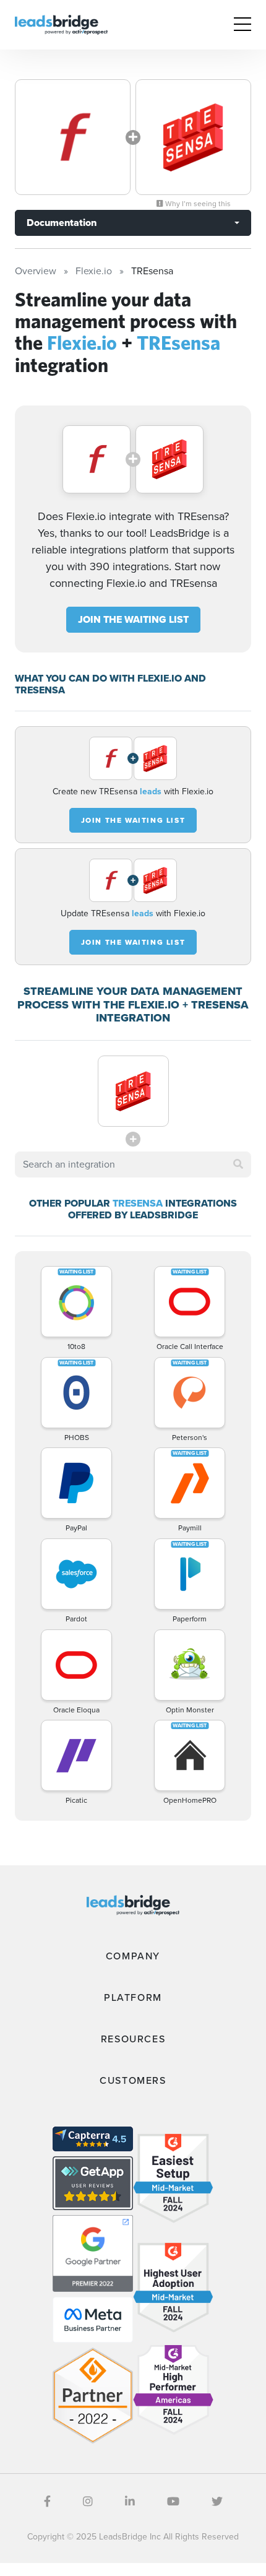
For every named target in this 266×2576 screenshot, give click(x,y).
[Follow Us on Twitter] (217, 2502)
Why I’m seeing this (197, 204)
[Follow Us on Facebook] (47, 2502)
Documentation (62, 223)
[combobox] (133, 1164)
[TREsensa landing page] (193, 137)
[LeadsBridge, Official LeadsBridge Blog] (61, 24)
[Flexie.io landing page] (73, 137)
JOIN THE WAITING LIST (133, 619)
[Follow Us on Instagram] (88, 2502)
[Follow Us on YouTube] (173, 2502)
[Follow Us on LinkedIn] (130, 2502)
